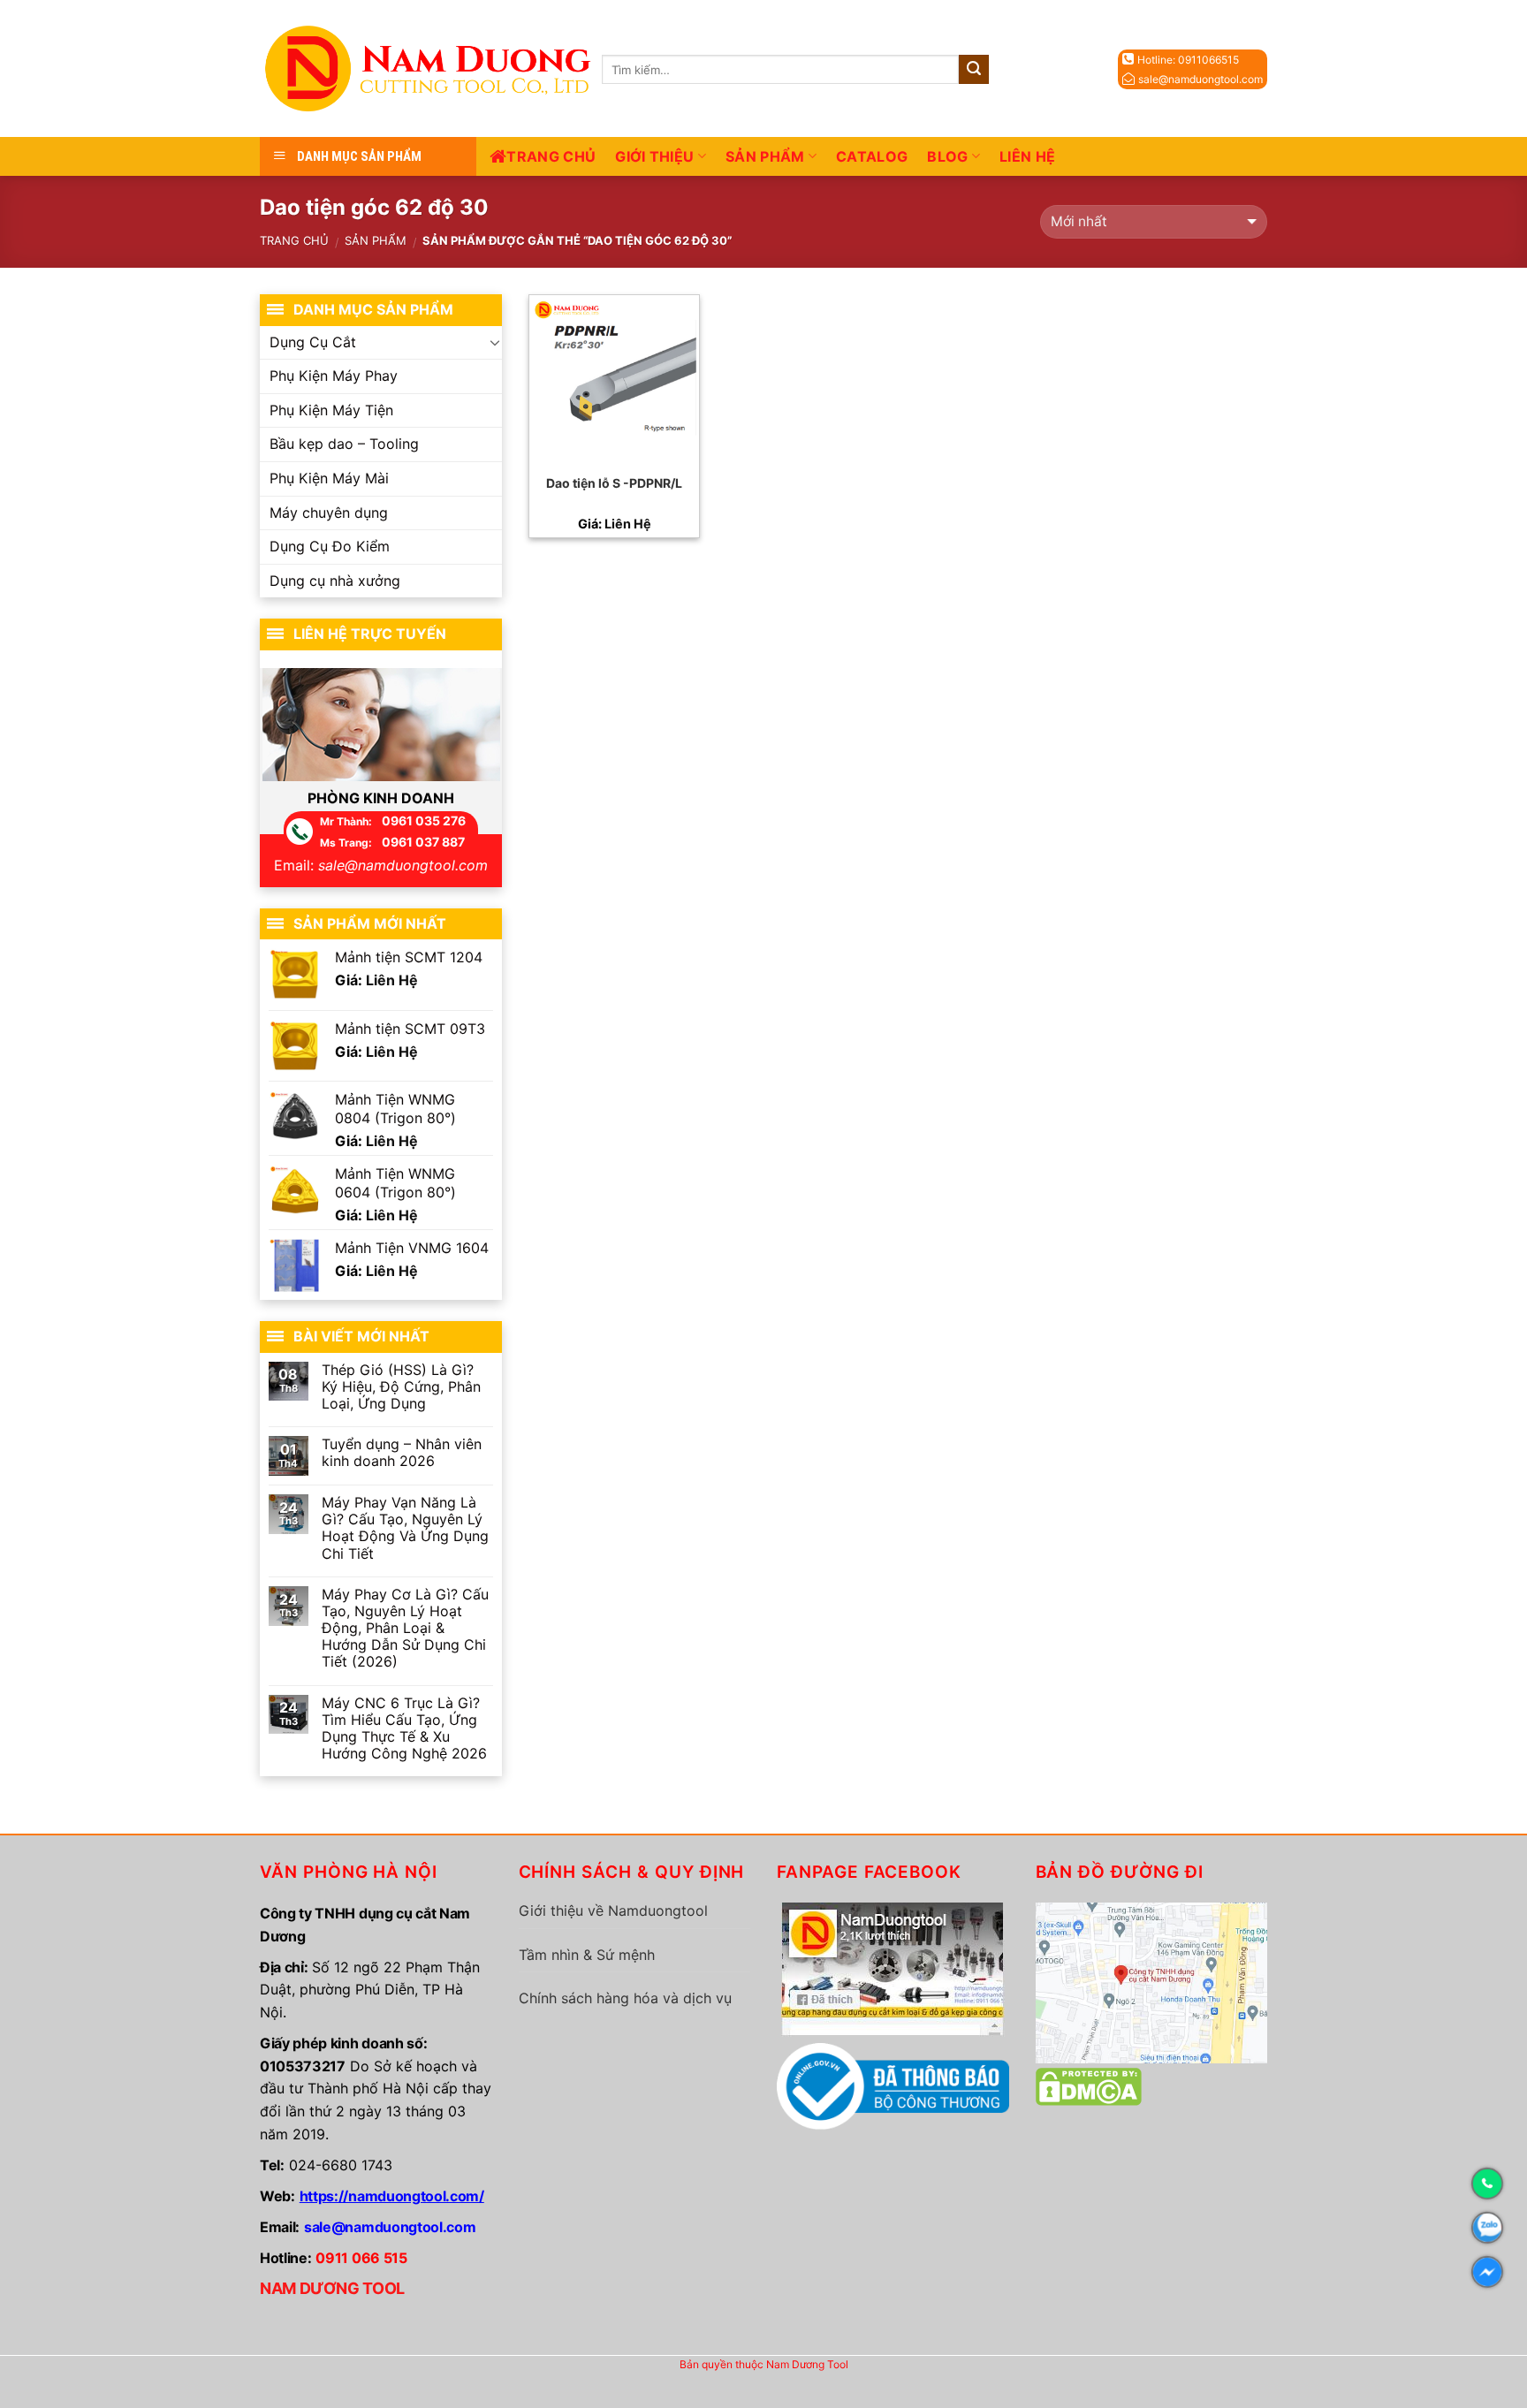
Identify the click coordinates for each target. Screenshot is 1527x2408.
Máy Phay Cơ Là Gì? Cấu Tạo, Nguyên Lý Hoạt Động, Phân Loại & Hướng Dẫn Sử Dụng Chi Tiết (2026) (405, 1629)
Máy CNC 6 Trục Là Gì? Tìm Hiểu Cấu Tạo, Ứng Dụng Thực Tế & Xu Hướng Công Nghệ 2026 (404, 1729)
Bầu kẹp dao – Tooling (344, 444)
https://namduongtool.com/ (392, 2196)
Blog (947, 156)
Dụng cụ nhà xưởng (335, 581)
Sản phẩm (765, 156)
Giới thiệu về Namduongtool (613, 1910)
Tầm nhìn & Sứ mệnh (587, 1955)
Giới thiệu (654, 156)
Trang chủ (551, 156)
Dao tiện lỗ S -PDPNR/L (614, 483)
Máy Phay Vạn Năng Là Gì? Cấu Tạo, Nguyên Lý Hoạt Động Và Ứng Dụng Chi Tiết (405, 1528)
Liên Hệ (1027, 156)
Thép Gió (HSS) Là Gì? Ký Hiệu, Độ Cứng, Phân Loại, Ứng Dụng (401, 1387)
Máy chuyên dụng (329, 513)
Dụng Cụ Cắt (313, 342)
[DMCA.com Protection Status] (1089, 2085)
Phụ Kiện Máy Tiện (331, 410)
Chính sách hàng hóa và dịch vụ (625, 1998)
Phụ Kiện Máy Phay (334, 376)
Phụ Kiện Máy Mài (329, 478)
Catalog (872, 156)
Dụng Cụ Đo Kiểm (330, 546)
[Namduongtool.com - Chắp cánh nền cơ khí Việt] (431, 68)
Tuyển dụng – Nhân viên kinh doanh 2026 (402, 1453)
